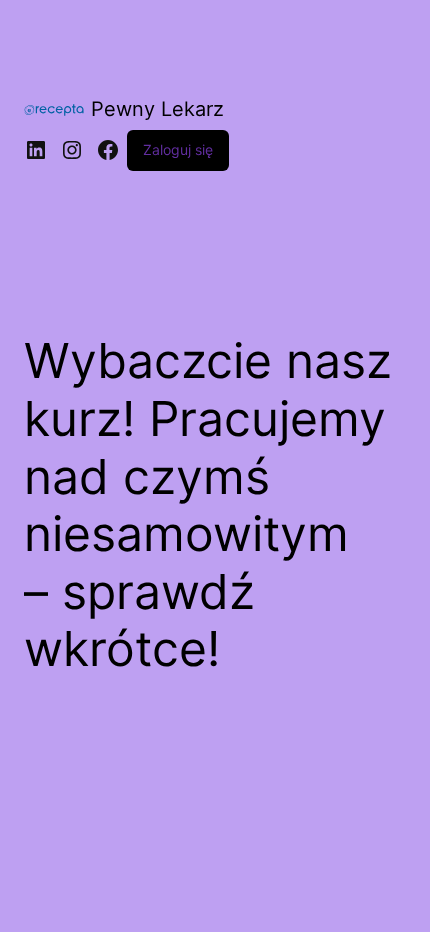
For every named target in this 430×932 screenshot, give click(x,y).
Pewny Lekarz (157, 109)
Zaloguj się (178, 149)
